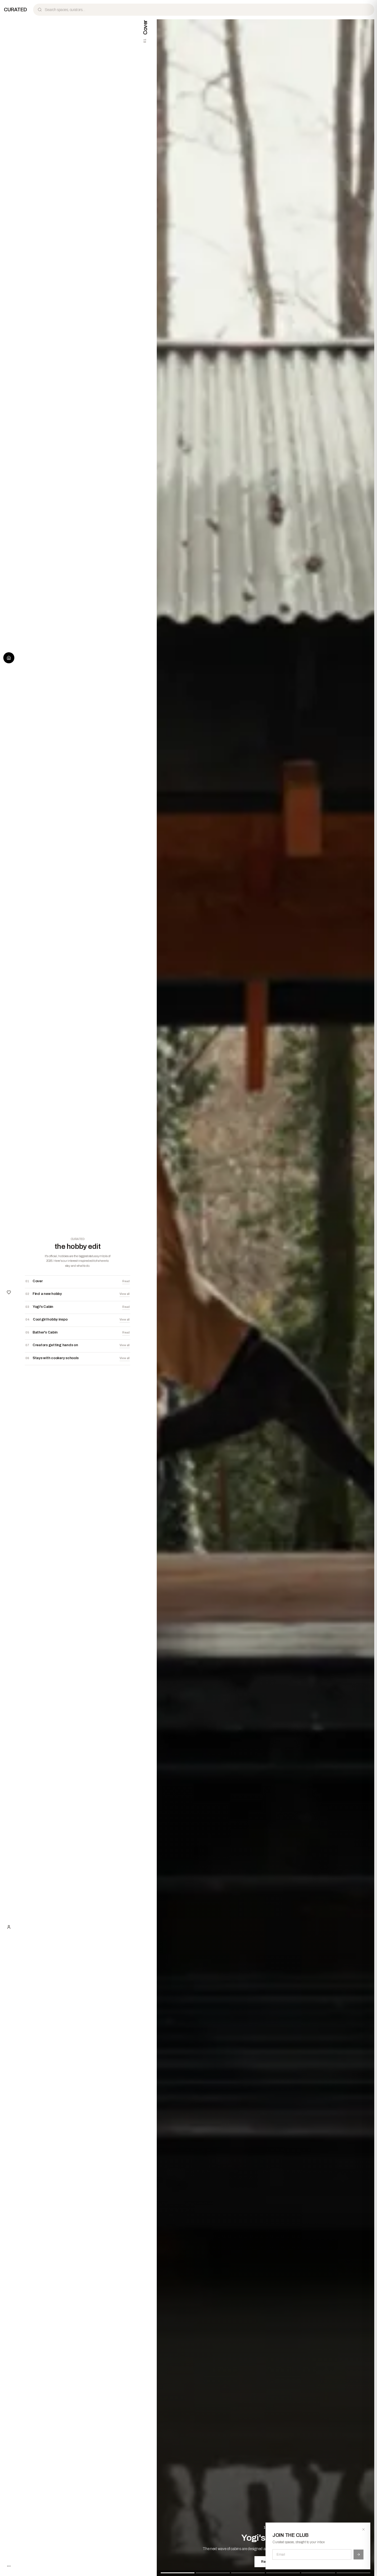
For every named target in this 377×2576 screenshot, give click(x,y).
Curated (15, 10)
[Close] (363, 2529)
